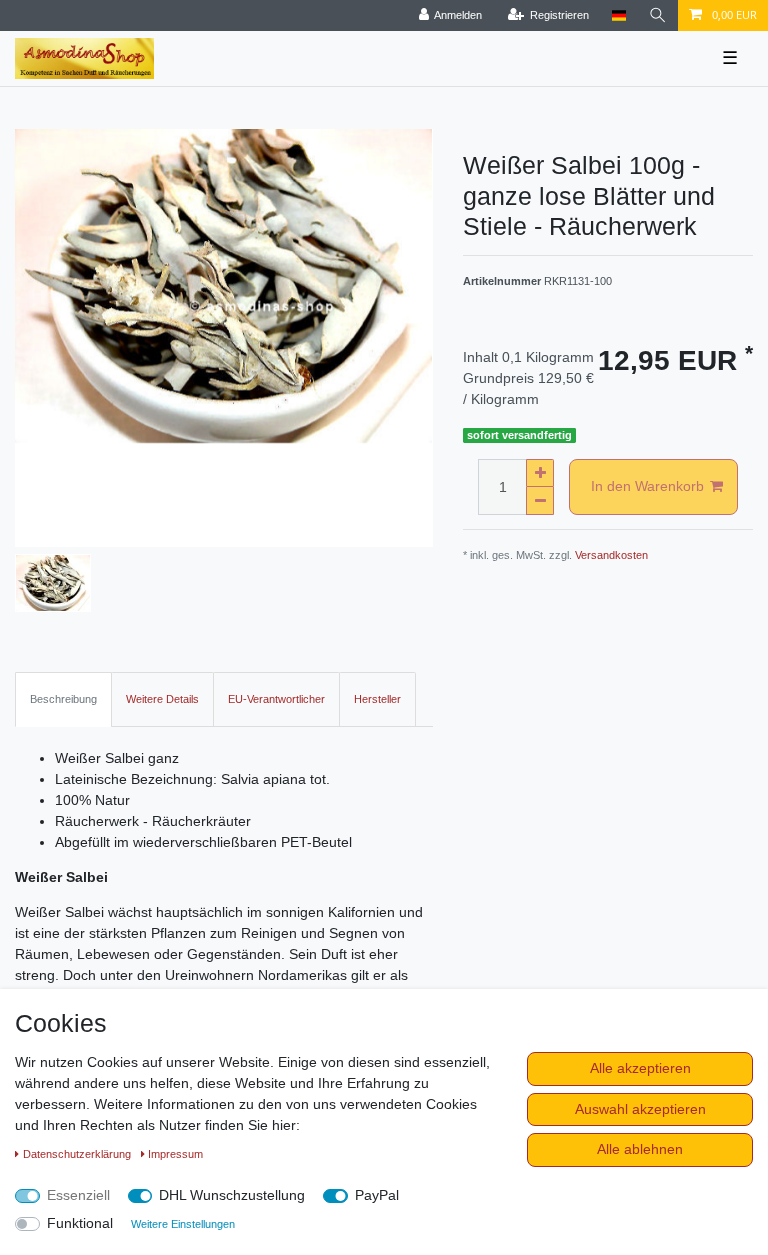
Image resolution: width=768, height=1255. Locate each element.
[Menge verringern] (540, 501)
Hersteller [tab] (377, 699)
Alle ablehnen (640, 1149)
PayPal (377, 1195)
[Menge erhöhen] (540, 473)
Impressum (175, 1154)
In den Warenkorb (647, 486)
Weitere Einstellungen (183, 1224)
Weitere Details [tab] (162, 699)
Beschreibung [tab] (63, 699)
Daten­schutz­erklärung (78, 1154)
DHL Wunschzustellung (232, 1195)
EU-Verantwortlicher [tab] (276, 699)
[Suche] (658, 15)
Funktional (80, 1223)
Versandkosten (611, 555)
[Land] (618, 15)
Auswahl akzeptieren (640, 1109)
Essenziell (78, 1195)
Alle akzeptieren (640, 1068)
